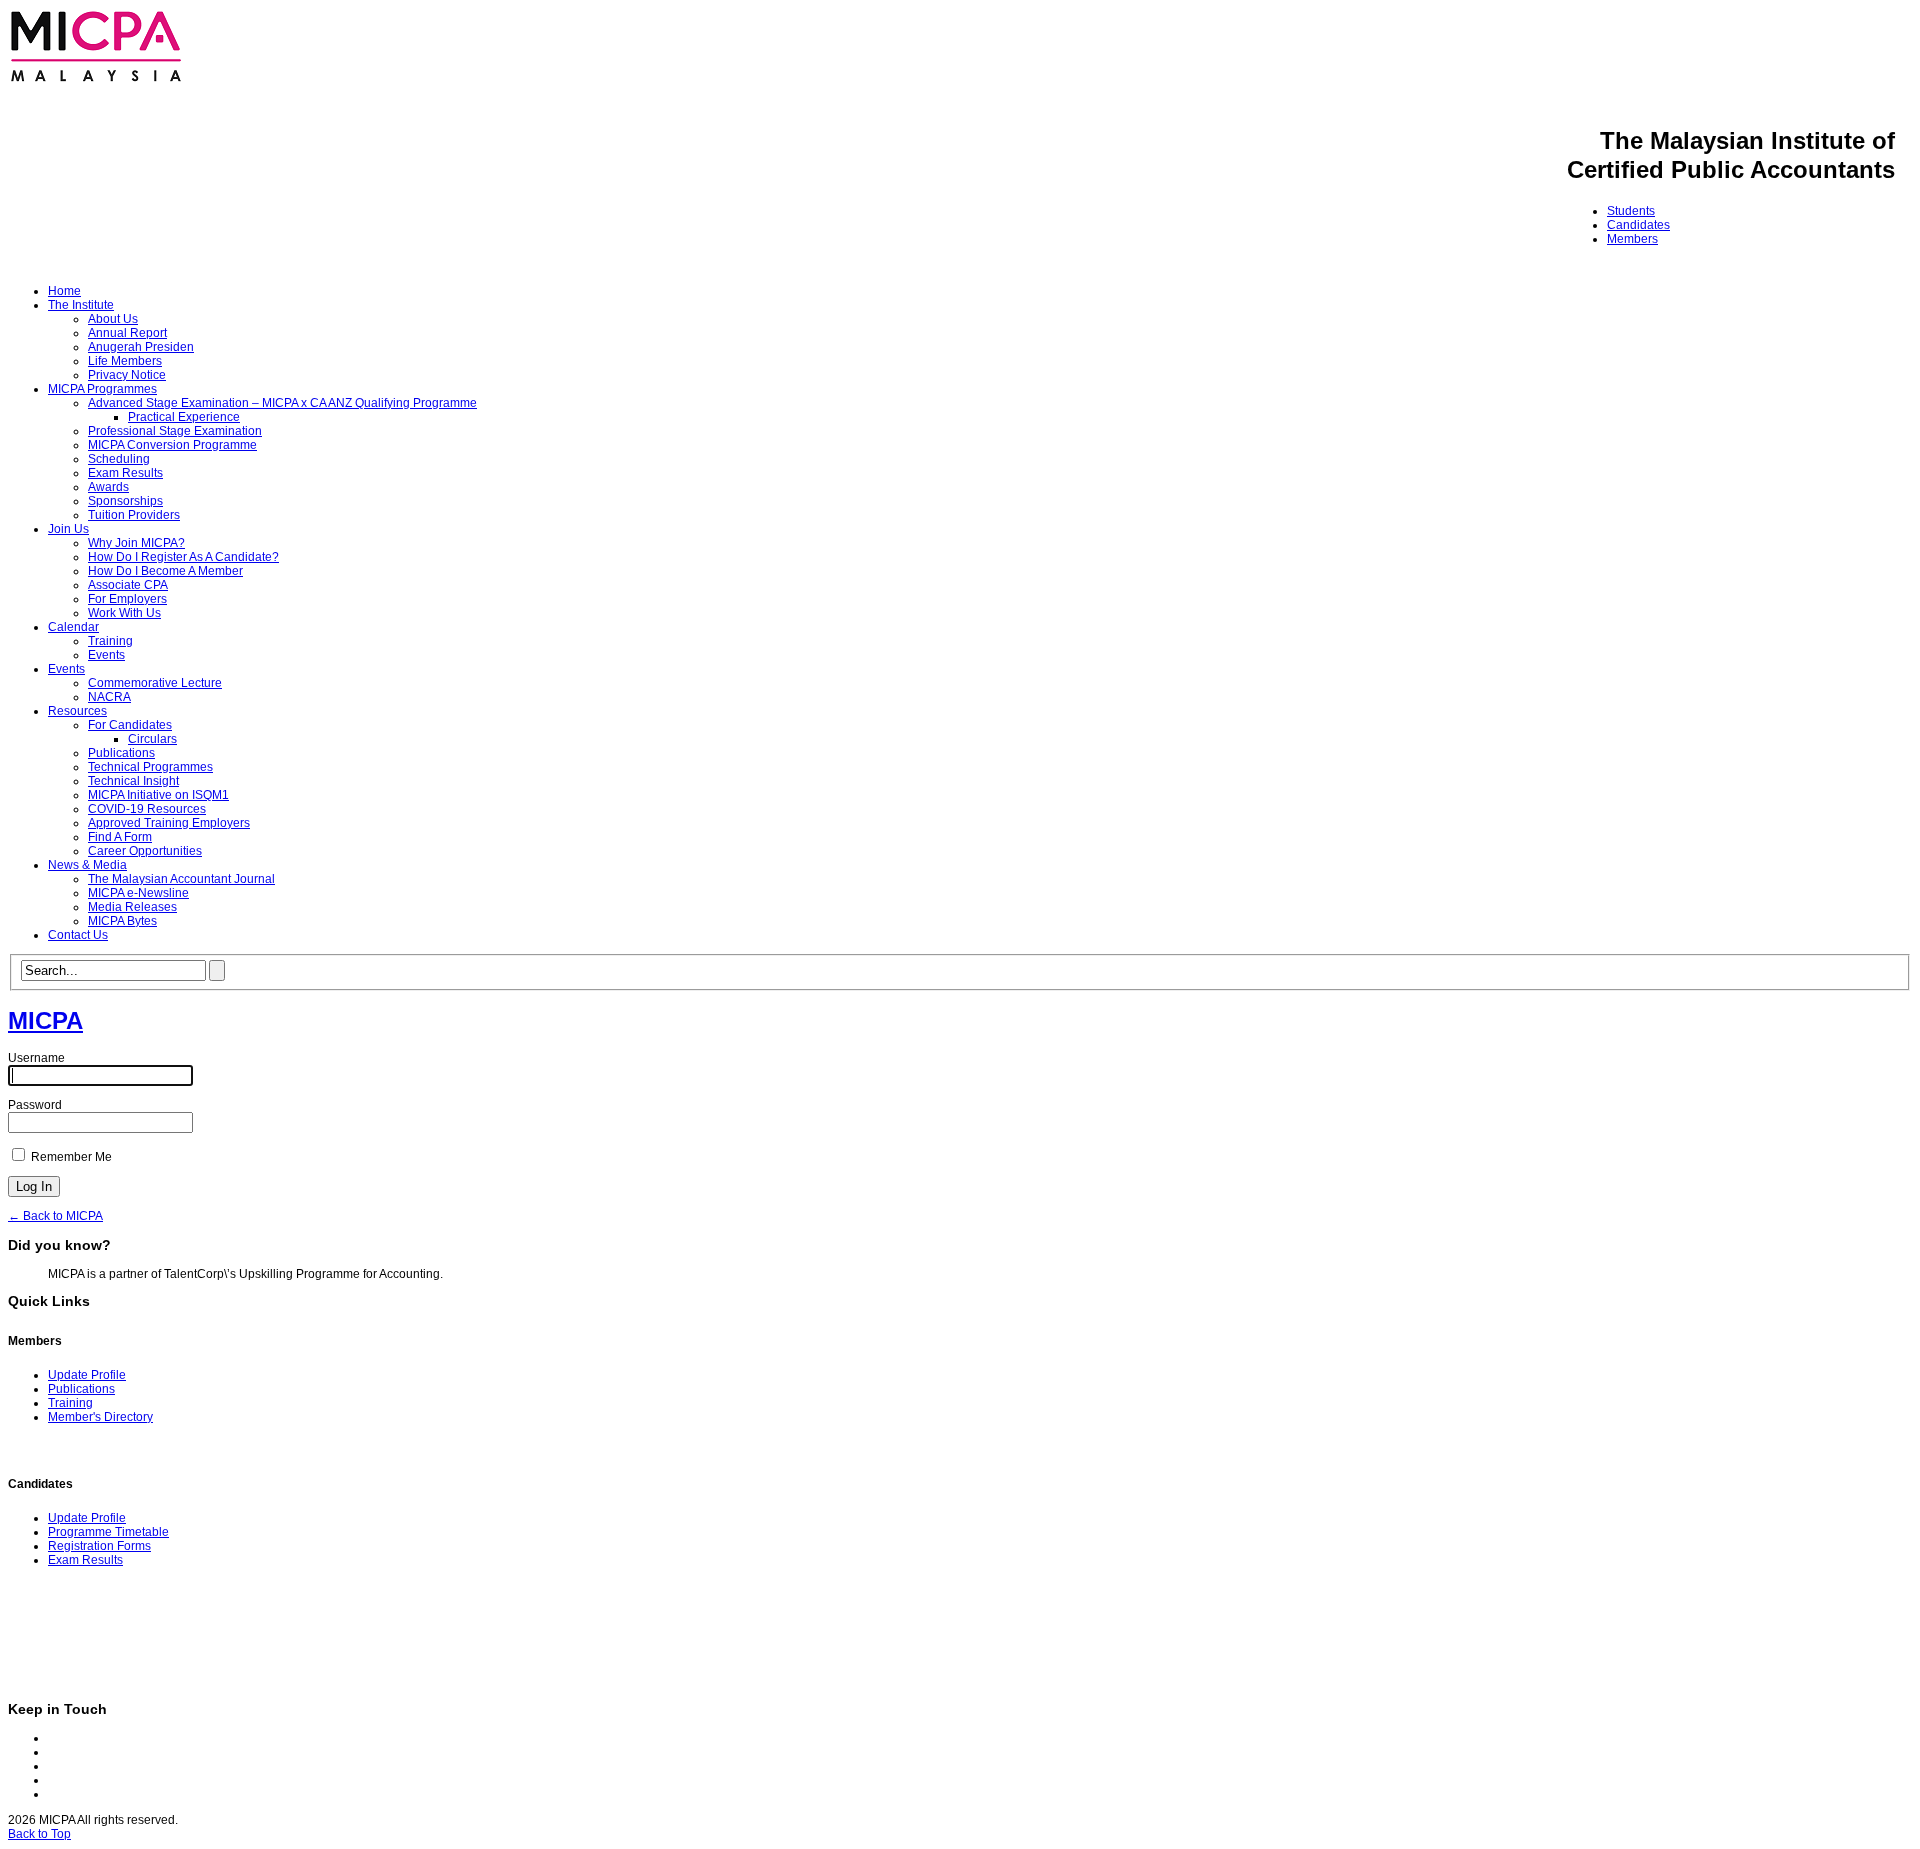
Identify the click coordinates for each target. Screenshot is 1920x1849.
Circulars (152, 739)
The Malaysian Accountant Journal (181, 879)
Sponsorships (125, 501)
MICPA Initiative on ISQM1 (158, 795)
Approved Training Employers (169, 823)
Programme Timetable (108, 1532)
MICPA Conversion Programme (172, 445)
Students (1631, 211)
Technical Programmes (150, 767)
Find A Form (120, 837)
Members (1632, 239)
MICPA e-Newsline (138, 893)
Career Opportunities (145, 851)
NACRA (109, 697)
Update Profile (87, 1375)
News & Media (87, 865)
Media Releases (132, 907)
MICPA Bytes (122, 921)
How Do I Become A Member (165, 571)
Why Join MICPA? (136, 543)
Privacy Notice (127, 375)
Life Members (125, 361)
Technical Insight (133, 781)
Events (106, 655)
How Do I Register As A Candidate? (183, 557)
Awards (108, 487)
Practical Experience (184, 417)
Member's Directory (100, 1417)
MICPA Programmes (102, 389)
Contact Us (78, 935)
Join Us (68, 529)
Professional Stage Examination (175, 431)
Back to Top (39, 1834)
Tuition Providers (134, 515)
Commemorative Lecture (155, 683)
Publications (121, 753)
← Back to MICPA (55, 1216)
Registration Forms (99, 1546)
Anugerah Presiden (141, 347)
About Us (113, 319)
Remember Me (70, 1157)
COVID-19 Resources (147, 809)
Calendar (73, 627)
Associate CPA (128, 585)
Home (64, 291)
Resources (77, 711)
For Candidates (130, 725)
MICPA (45, 1020)
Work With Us (124, 613)
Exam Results (125, 473)
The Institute (81, 305)
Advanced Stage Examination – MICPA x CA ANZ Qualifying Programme (282, 403)
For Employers (127, 599)
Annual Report (127, 333)
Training (110, 641)
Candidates (1638, 225)
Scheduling (119, 459)
